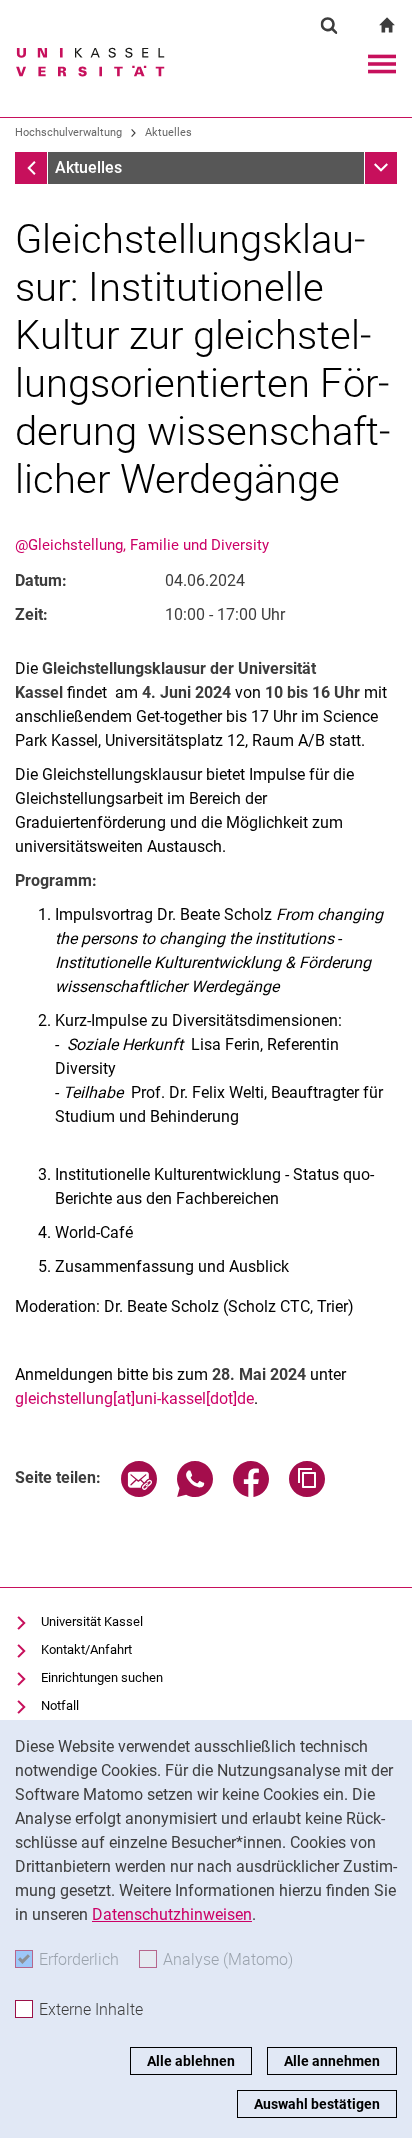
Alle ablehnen (191, 2061)
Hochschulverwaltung (68, 132)
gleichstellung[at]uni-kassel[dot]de (134, 1398)
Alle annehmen (332, 2061)
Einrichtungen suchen (102, 1677)
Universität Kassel (92, 1621)
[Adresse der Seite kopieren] (307, 1491)
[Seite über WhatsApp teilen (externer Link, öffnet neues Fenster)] (195, 1491)
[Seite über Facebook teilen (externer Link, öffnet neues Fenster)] (251, 1491)
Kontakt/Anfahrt (86, 1649)
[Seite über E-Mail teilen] (139, 1491)
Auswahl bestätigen (317, 2104)
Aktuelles (168, 132)
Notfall (60, 1705)
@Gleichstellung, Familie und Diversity (142, 545)
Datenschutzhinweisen (172, 1914)
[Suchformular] (329, 25)
